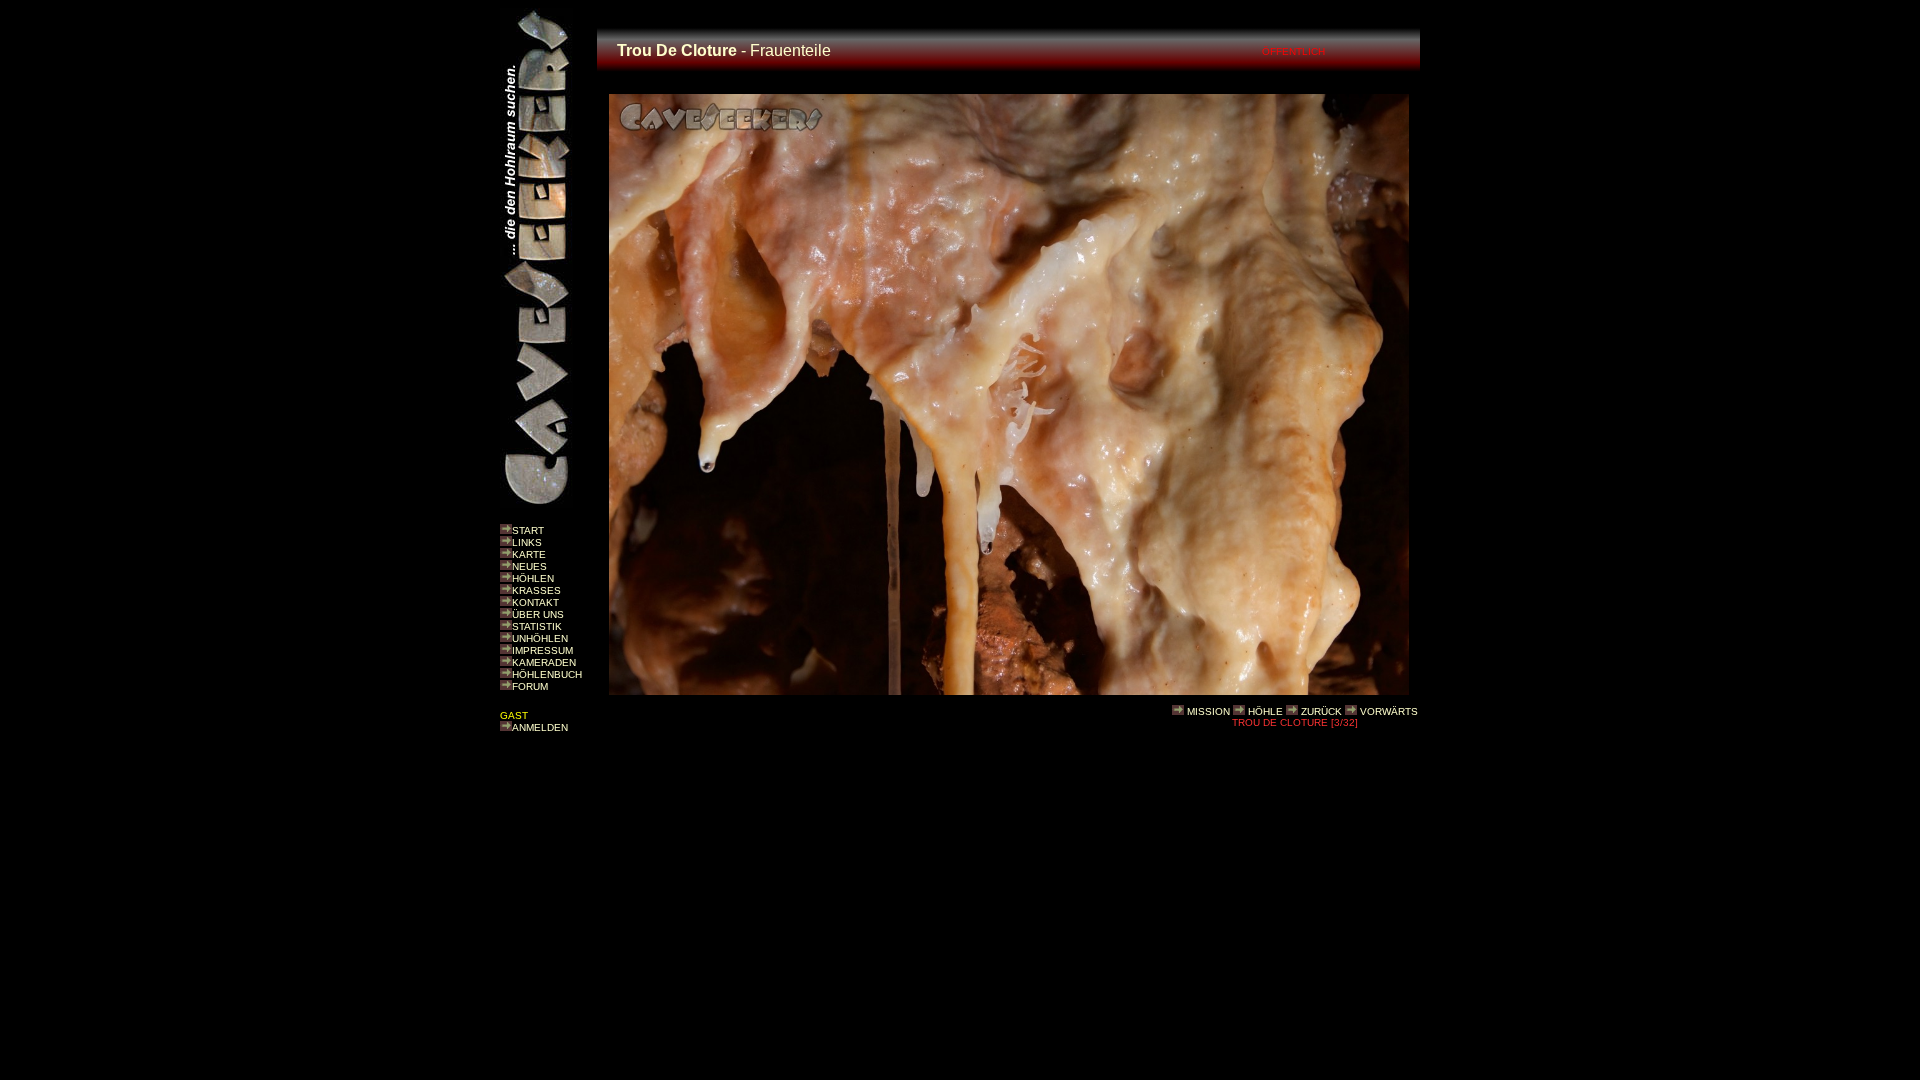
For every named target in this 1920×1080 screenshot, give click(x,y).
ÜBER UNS (538, 614)
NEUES (529, 566)
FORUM (530, 686)
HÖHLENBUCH (547, 674)
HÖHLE (1265, 711)
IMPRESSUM (542, 650)
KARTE (529, 554)
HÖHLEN (533, 578)
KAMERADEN (544, 662)
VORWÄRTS (1389, 711)
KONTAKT (535, 602)
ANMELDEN (540, 727)
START (528, 530)
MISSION (1208, 711)
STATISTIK (537, 626)
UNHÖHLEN (540, 638)
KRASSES (536, 590)
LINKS (527, 542)
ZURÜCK (1321, 711)
